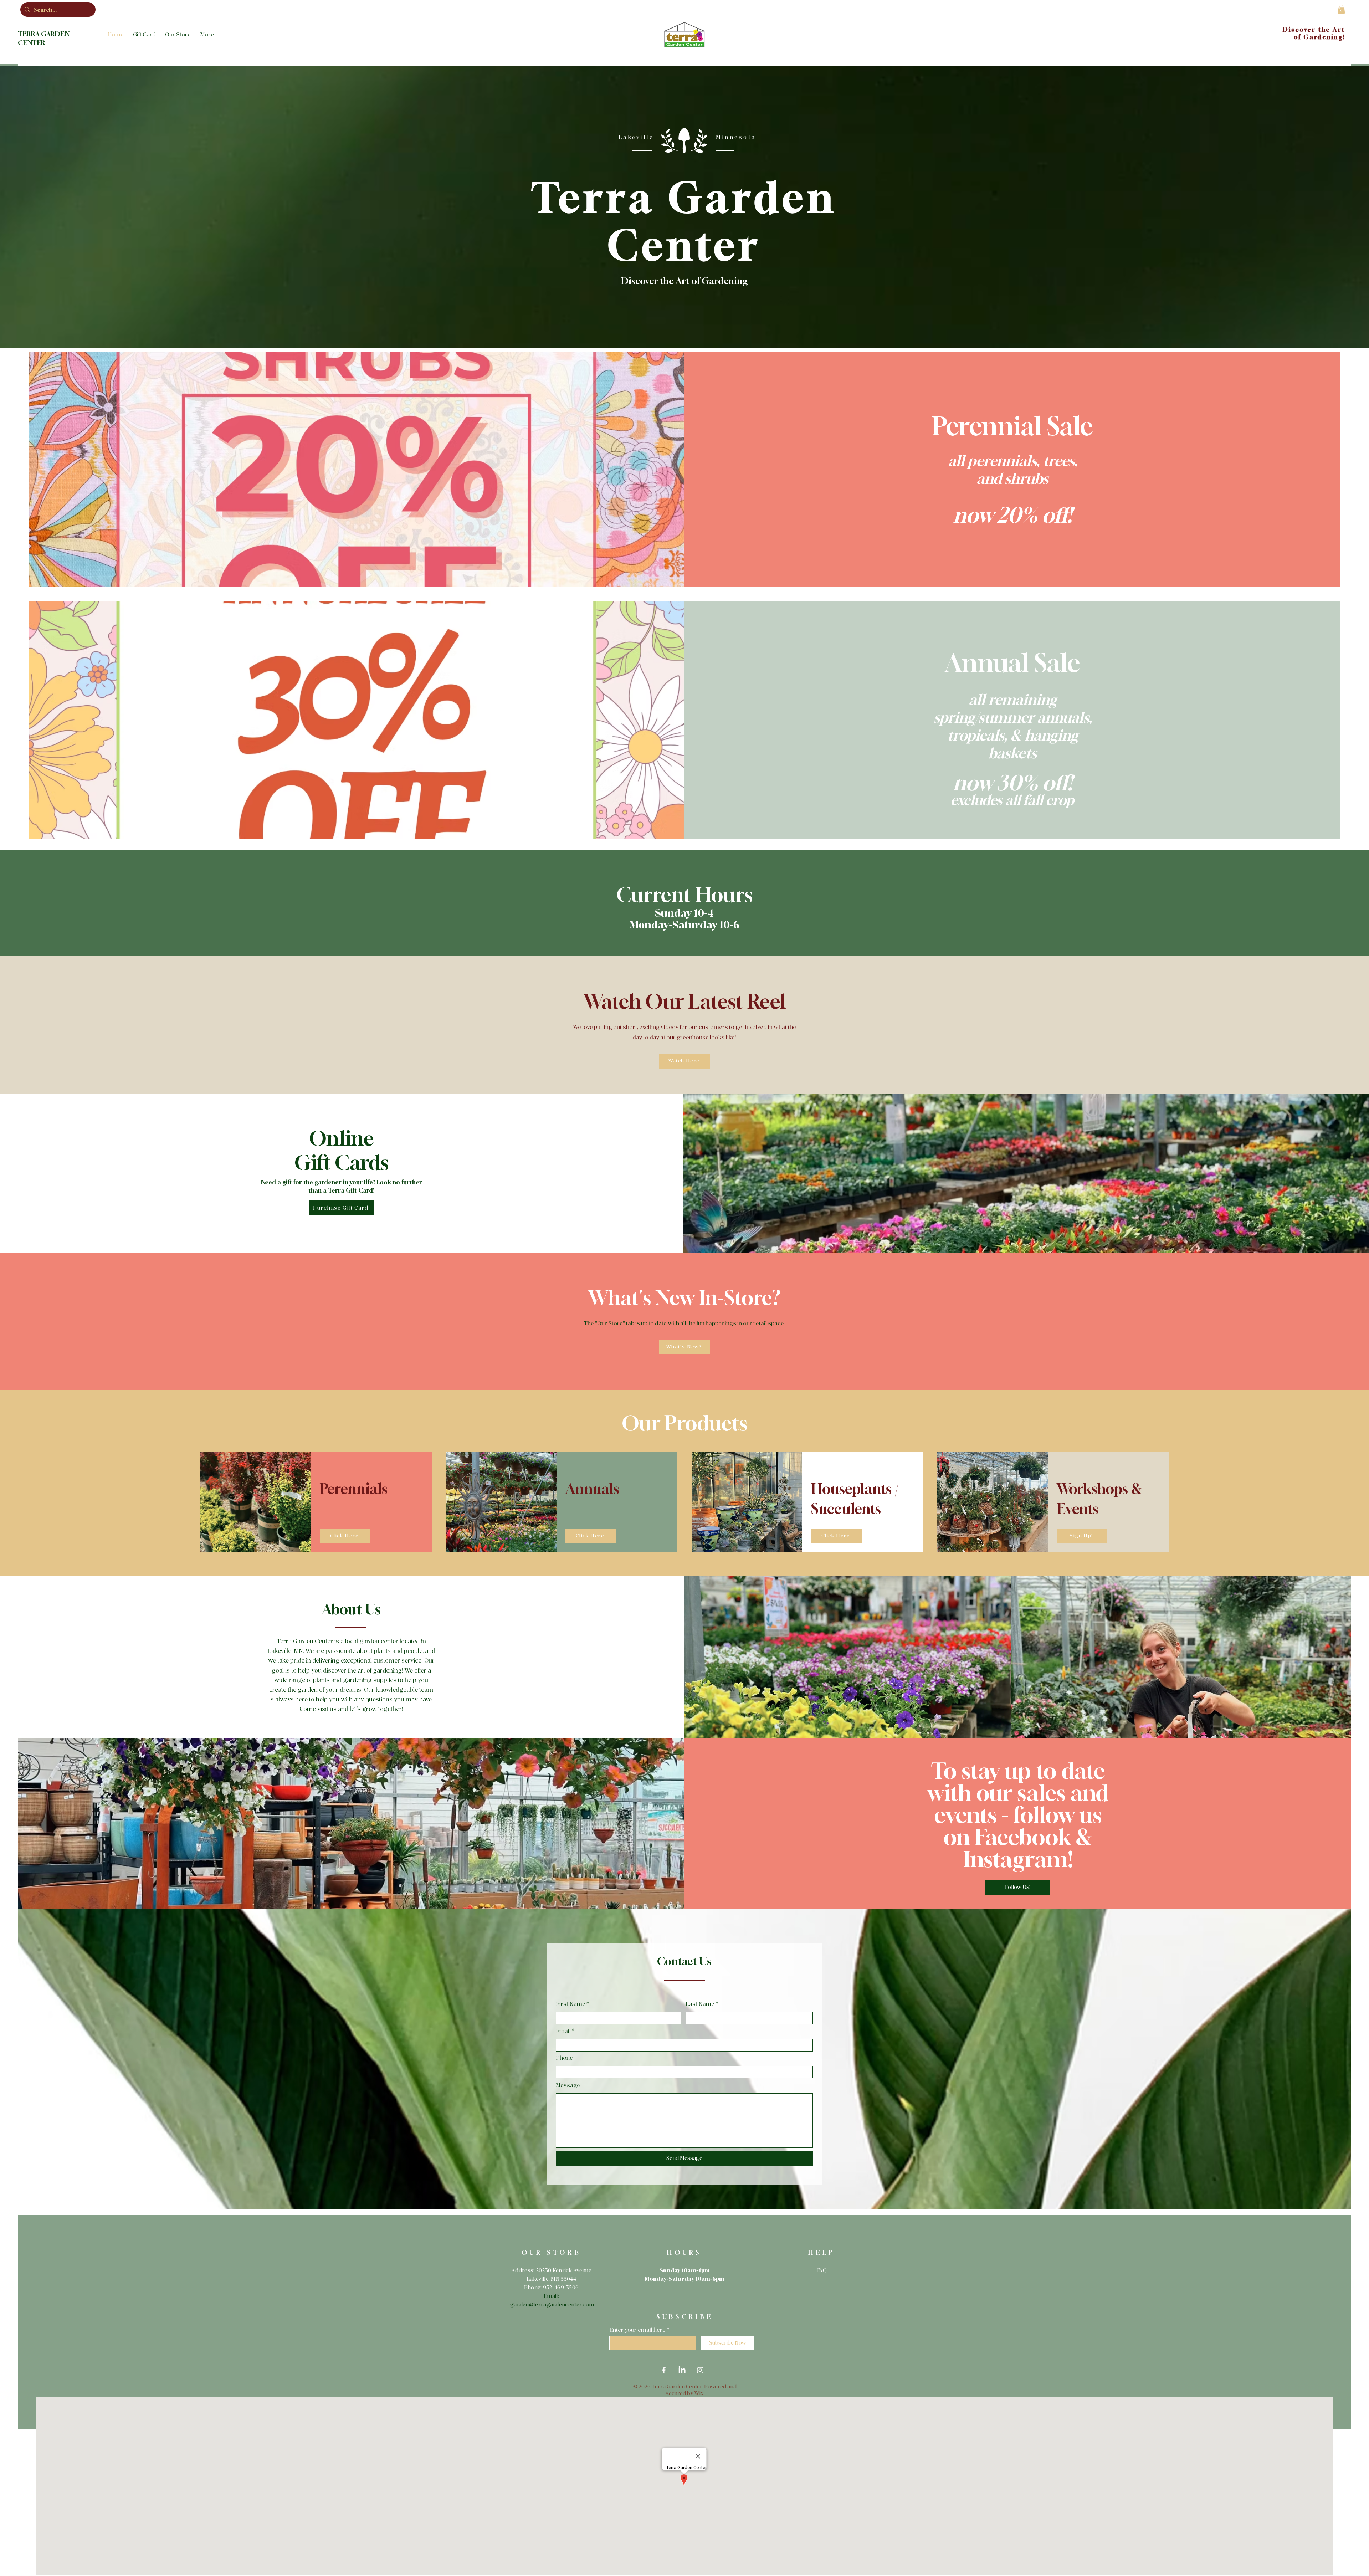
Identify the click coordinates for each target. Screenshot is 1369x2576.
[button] (1341, 9)
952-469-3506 (561, 2288)
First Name (571, 2004)
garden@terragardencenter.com (552, 2305)
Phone (564, 2058)
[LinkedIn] (682, 2370)
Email (563, 2031)
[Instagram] (700, 2370)
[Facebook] (664, 2370)
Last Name (700, 2004)
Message (568, 2085)
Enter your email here (637, 2330)
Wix (699, 2394)
